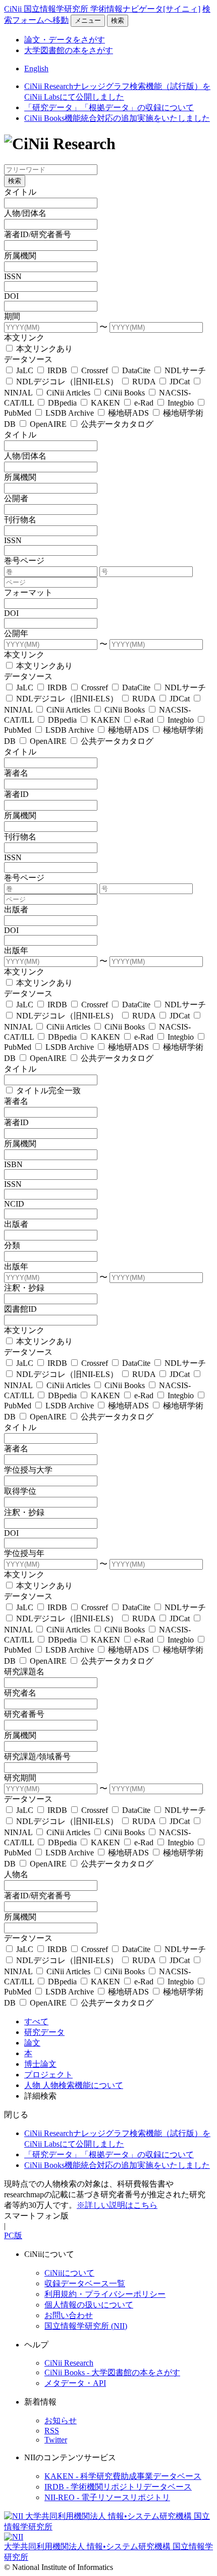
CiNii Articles (68, 393)
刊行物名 (20, 520)
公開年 (16, 633)
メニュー (88, 20)
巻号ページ (24, 561)
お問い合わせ (69, 2315)
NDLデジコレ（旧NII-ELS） (67, 382)
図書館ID (20, 1309)
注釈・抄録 (24, 1288)
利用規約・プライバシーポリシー (105, 2294)
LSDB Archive (70, 413)
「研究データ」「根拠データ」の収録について (109, 107)
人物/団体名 (25, 213)
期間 (12, 316)
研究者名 (20, 1693)
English (36, 69)
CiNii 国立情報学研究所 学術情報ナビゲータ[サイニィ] (102, 9)
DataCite (136, 370)
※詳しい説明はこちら (117, 2205)
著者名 (16, 773)
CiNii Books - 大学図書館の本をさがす (112, 2372)
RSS (52, 2431)
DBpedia (62, 403)
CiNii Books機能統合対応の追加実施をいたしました (117, 118)
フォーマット (28, 592)
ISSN (13, 276)
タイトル (20, 192)
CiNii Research (69, 2363)
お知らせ (61, 2420)
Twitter (56, 2440)
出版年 (16, 950)
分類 (12, 1245)
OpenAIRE (48, 424)
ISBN (13, 1164)
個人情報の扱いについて (89, 2305)
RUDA (144, 382)
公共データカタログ (116, 424)
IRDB (57, 370)
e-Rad (144, 403)
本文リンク (24, 338)
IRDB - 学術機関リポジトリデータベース (118, 2487)
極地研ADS (128, 413)
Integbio (181, 403)
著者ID (16, 794)
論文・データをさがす (65, 40)
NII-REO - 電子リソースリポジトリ (107, 2497)
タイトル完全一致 (47, 1091)
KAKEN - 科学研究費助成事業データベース (123, 2476)
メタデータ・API (75, 2383)
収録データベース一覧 (85, 2283)
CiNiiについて (69, 2273)
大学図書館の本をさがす (69, 50)
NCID (14, 1204)
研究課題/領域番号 (37, 1757)
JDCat (180, 382)
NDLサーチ (184, 370)
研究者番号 (24, 1714)
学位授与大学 (28, 1470)
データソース (28, 359)
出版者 (16, 909)
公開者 (16, 498)
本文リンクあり (43, 349)
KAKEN (105, 403)
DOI (11, 296)
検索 (118, 20)
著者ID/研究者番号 (38, 234)
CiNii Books (125, 393)
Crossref (95, 370)
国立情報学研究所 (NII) (86, 2326)
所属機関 (20, 256)
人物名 (16, 1874)
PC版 (13, 2235)
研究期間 (20, 1778)
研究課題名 (24, 1672)
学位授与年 (24, 1553)
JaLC (25, 370)
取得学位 (20, 1491)
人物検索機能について (83, 2085)
